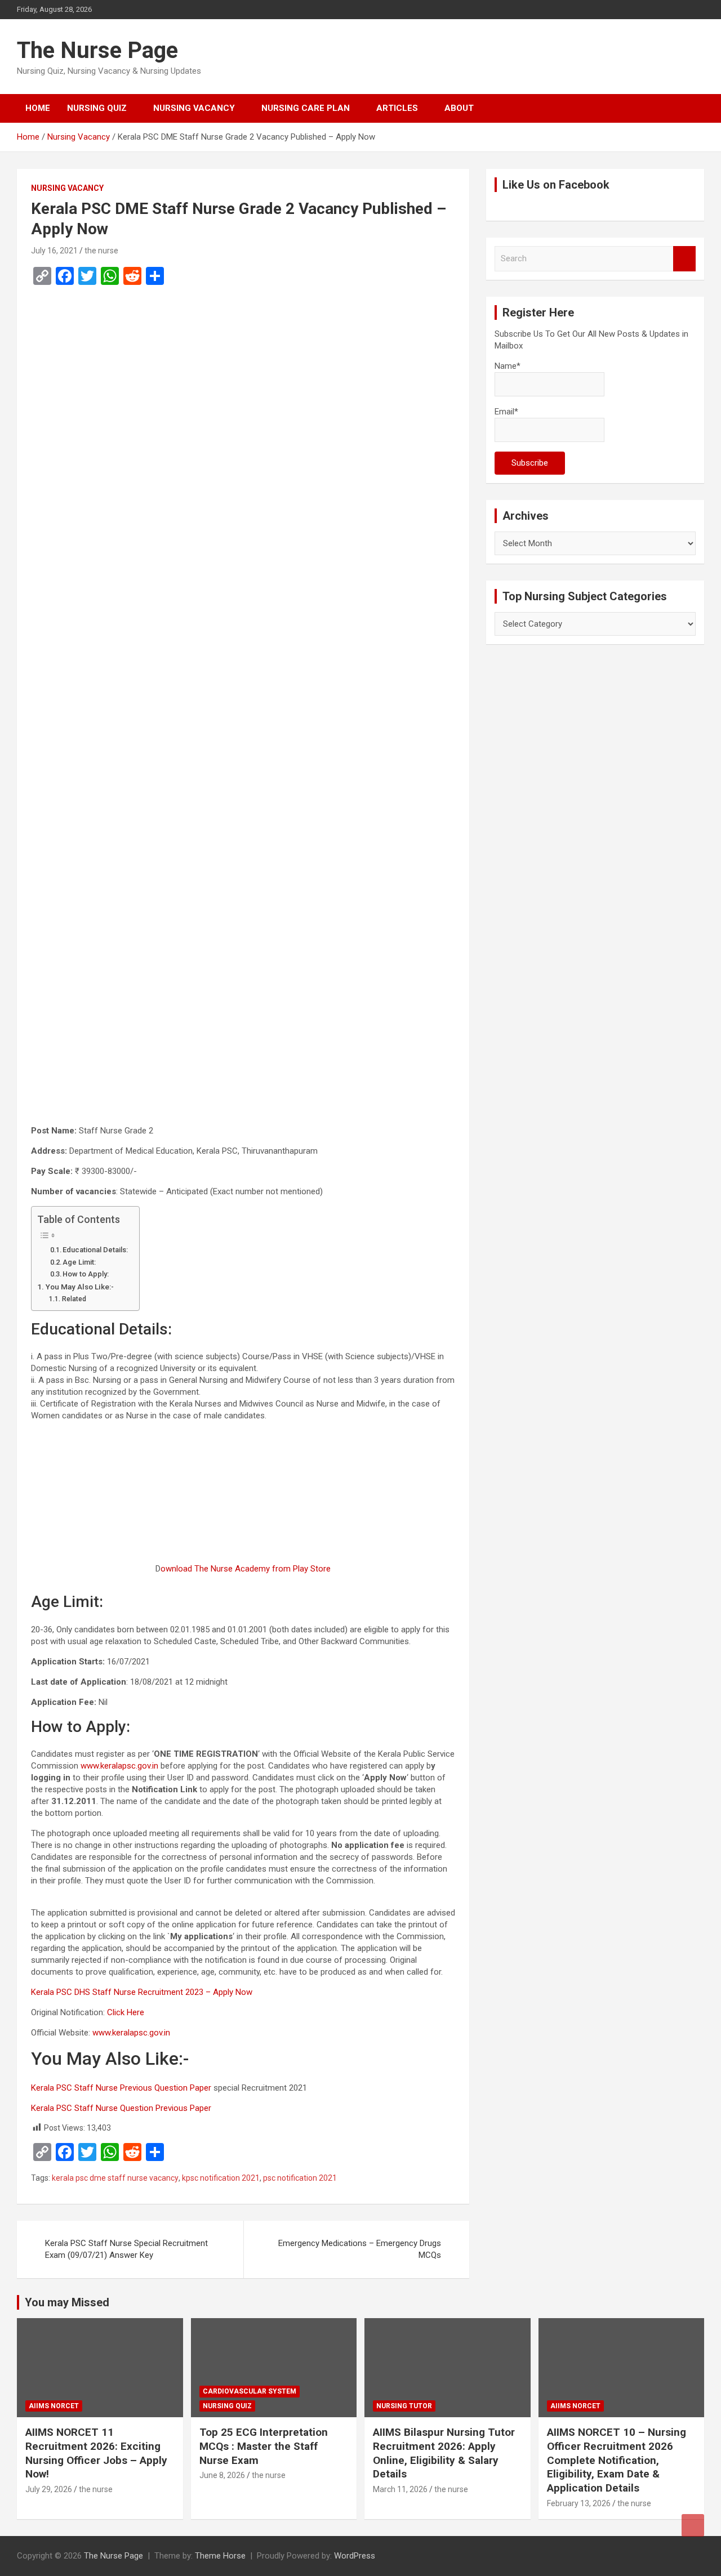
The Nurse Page (97, 50)
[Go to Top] (693, 2525)
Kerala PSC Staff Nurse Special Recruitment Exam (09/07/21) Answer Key (126, 2249)
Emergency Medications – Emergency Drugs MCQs (360, 2249)
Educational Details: (95, 1250)
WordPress (355, 2556)
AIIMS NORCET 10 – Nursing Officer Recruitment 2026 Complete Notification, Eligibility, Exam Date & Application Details (617, 2460)
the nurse (101, 251)
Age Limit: (79, 1262)
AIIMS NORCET (54, 2406)
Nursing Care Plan (306, 108)
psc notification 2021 (300, 2178)
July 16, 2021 (54, 251)
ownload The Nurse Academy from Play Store (246, 1569)
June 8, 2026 (222, 2475)
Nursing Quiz (97, 108)
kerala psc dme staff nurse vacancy (115, 2178)
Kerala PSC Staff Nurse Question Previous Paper (121, 2108)
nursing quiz (227, 2406)
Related (74, 1299)
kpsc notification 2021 (221, 2178)
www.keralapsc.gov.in (119, 1766)
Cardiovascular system (250, 2391)
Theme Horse (220, 2556)
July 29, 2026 (49, 2489)
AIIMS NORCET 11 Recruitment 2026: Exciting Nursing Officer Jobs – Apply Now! (96, 2453)
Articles (397, 108)
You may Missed (67, 2302)
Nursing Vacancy (194, 108)
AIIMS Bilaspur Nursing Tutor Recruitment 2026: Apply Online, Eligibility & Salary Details (444, 2453)
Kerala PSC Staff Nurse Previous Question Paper (121, 2088)
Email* (506, 412)
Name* (508, 366)
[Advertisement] (243, 423)
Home (38, 108)
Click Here (126, 2012)
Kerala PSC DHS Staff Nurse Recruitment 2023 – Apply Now (142, 1992)
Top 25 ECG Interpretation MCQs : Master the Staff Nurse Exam (264, 2446)
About (459, 108)
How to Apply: (86, 1274)
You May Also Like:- (80, 1287)
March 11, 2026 (400, 2489)
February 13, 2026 (579, 2503)
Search (684, 259)
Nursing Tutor (404, 2406)
